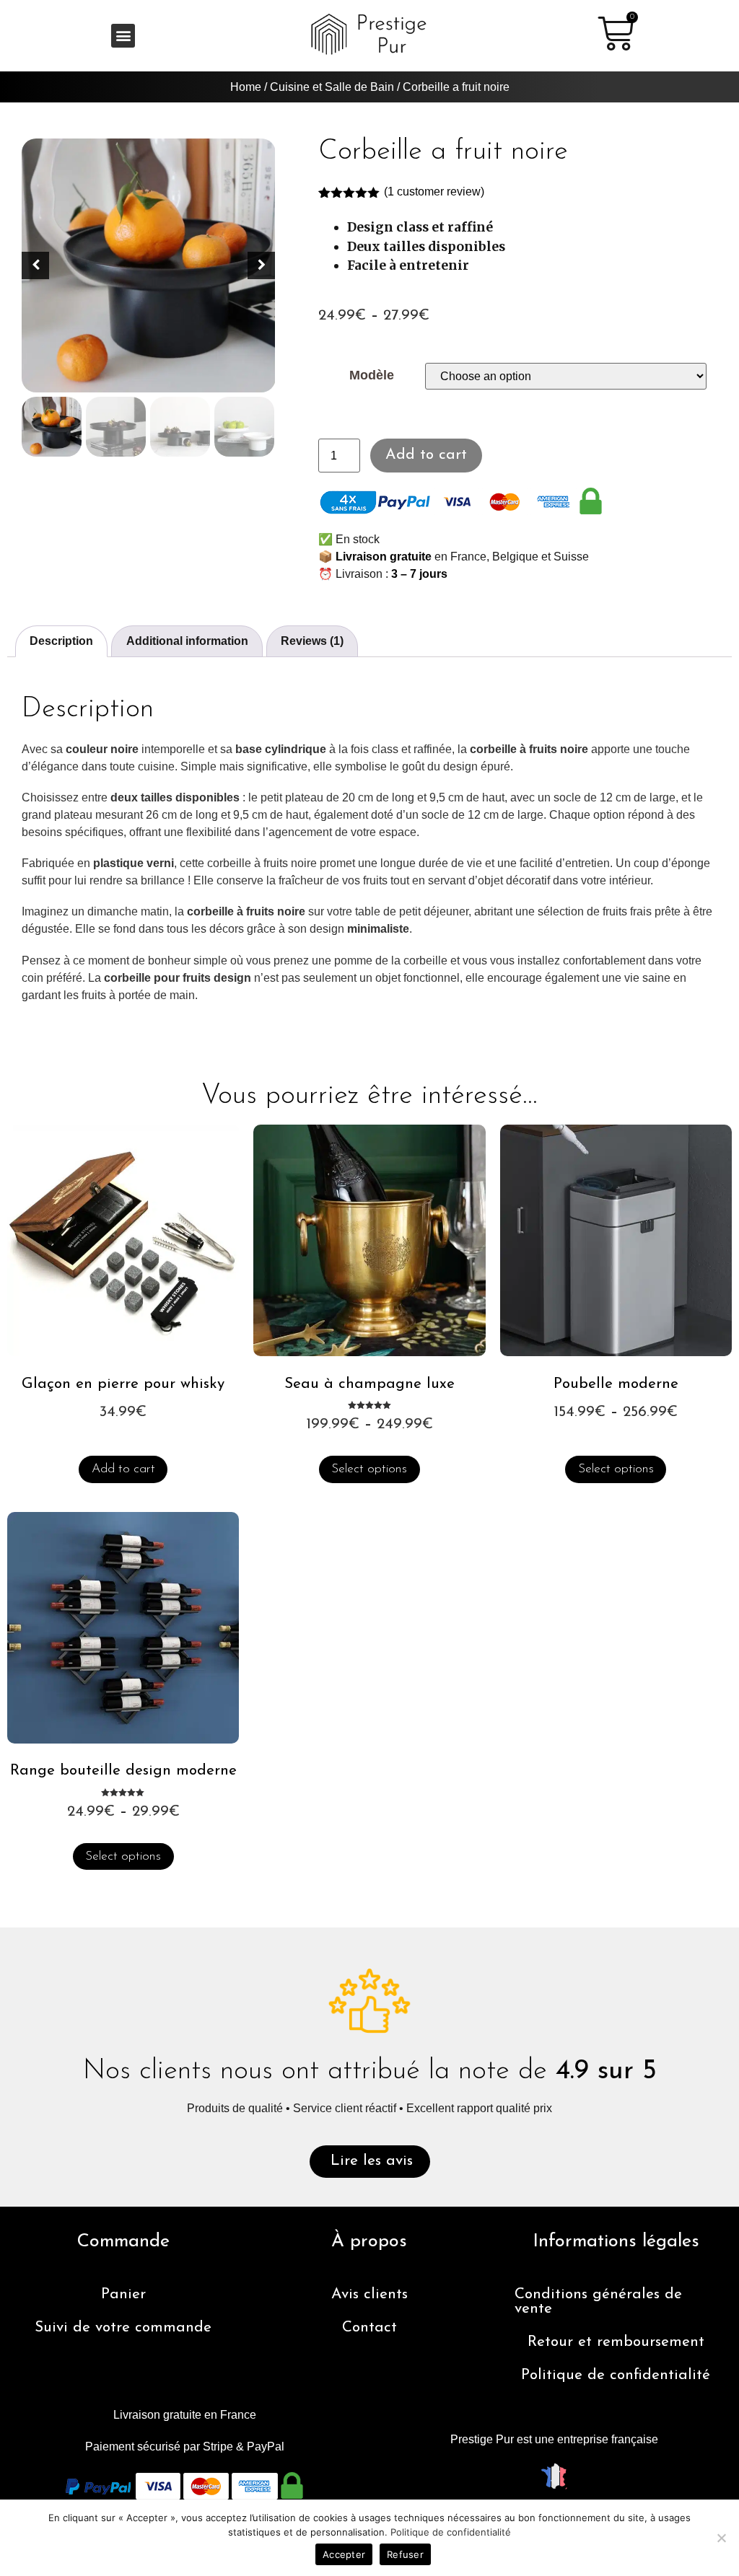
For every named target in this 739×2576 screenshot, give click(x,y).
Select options (369, 1469)
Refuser (405, 2554)
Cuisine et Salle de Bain (332, 87)
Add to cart (426, 455)
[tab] (61, 641)
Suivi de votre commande (123, 2327)
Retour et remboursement (616, 2342)
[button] (123, 36)
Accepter (344, 2554)
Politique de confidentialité (616, 2375)
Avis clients (369, 2294)
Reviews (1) (312, 641)
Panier (123, 2294)
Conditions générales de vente (598, 2302)
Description (61, 641)
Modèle (372, 376)
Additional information (187, 641)
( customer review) (434, 192)
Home (246, 87)
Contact (369, 2327)
